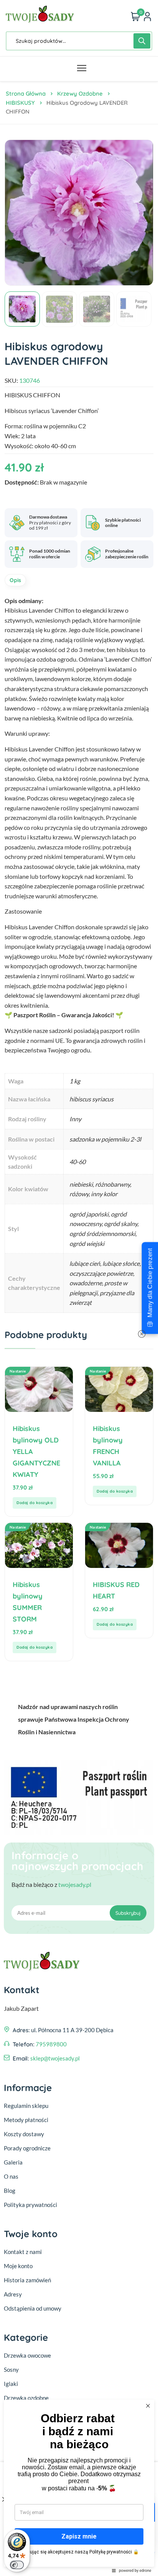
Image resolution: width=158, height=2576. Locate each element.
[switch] (17, 2565)
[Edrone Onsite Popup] (79, 1288)
